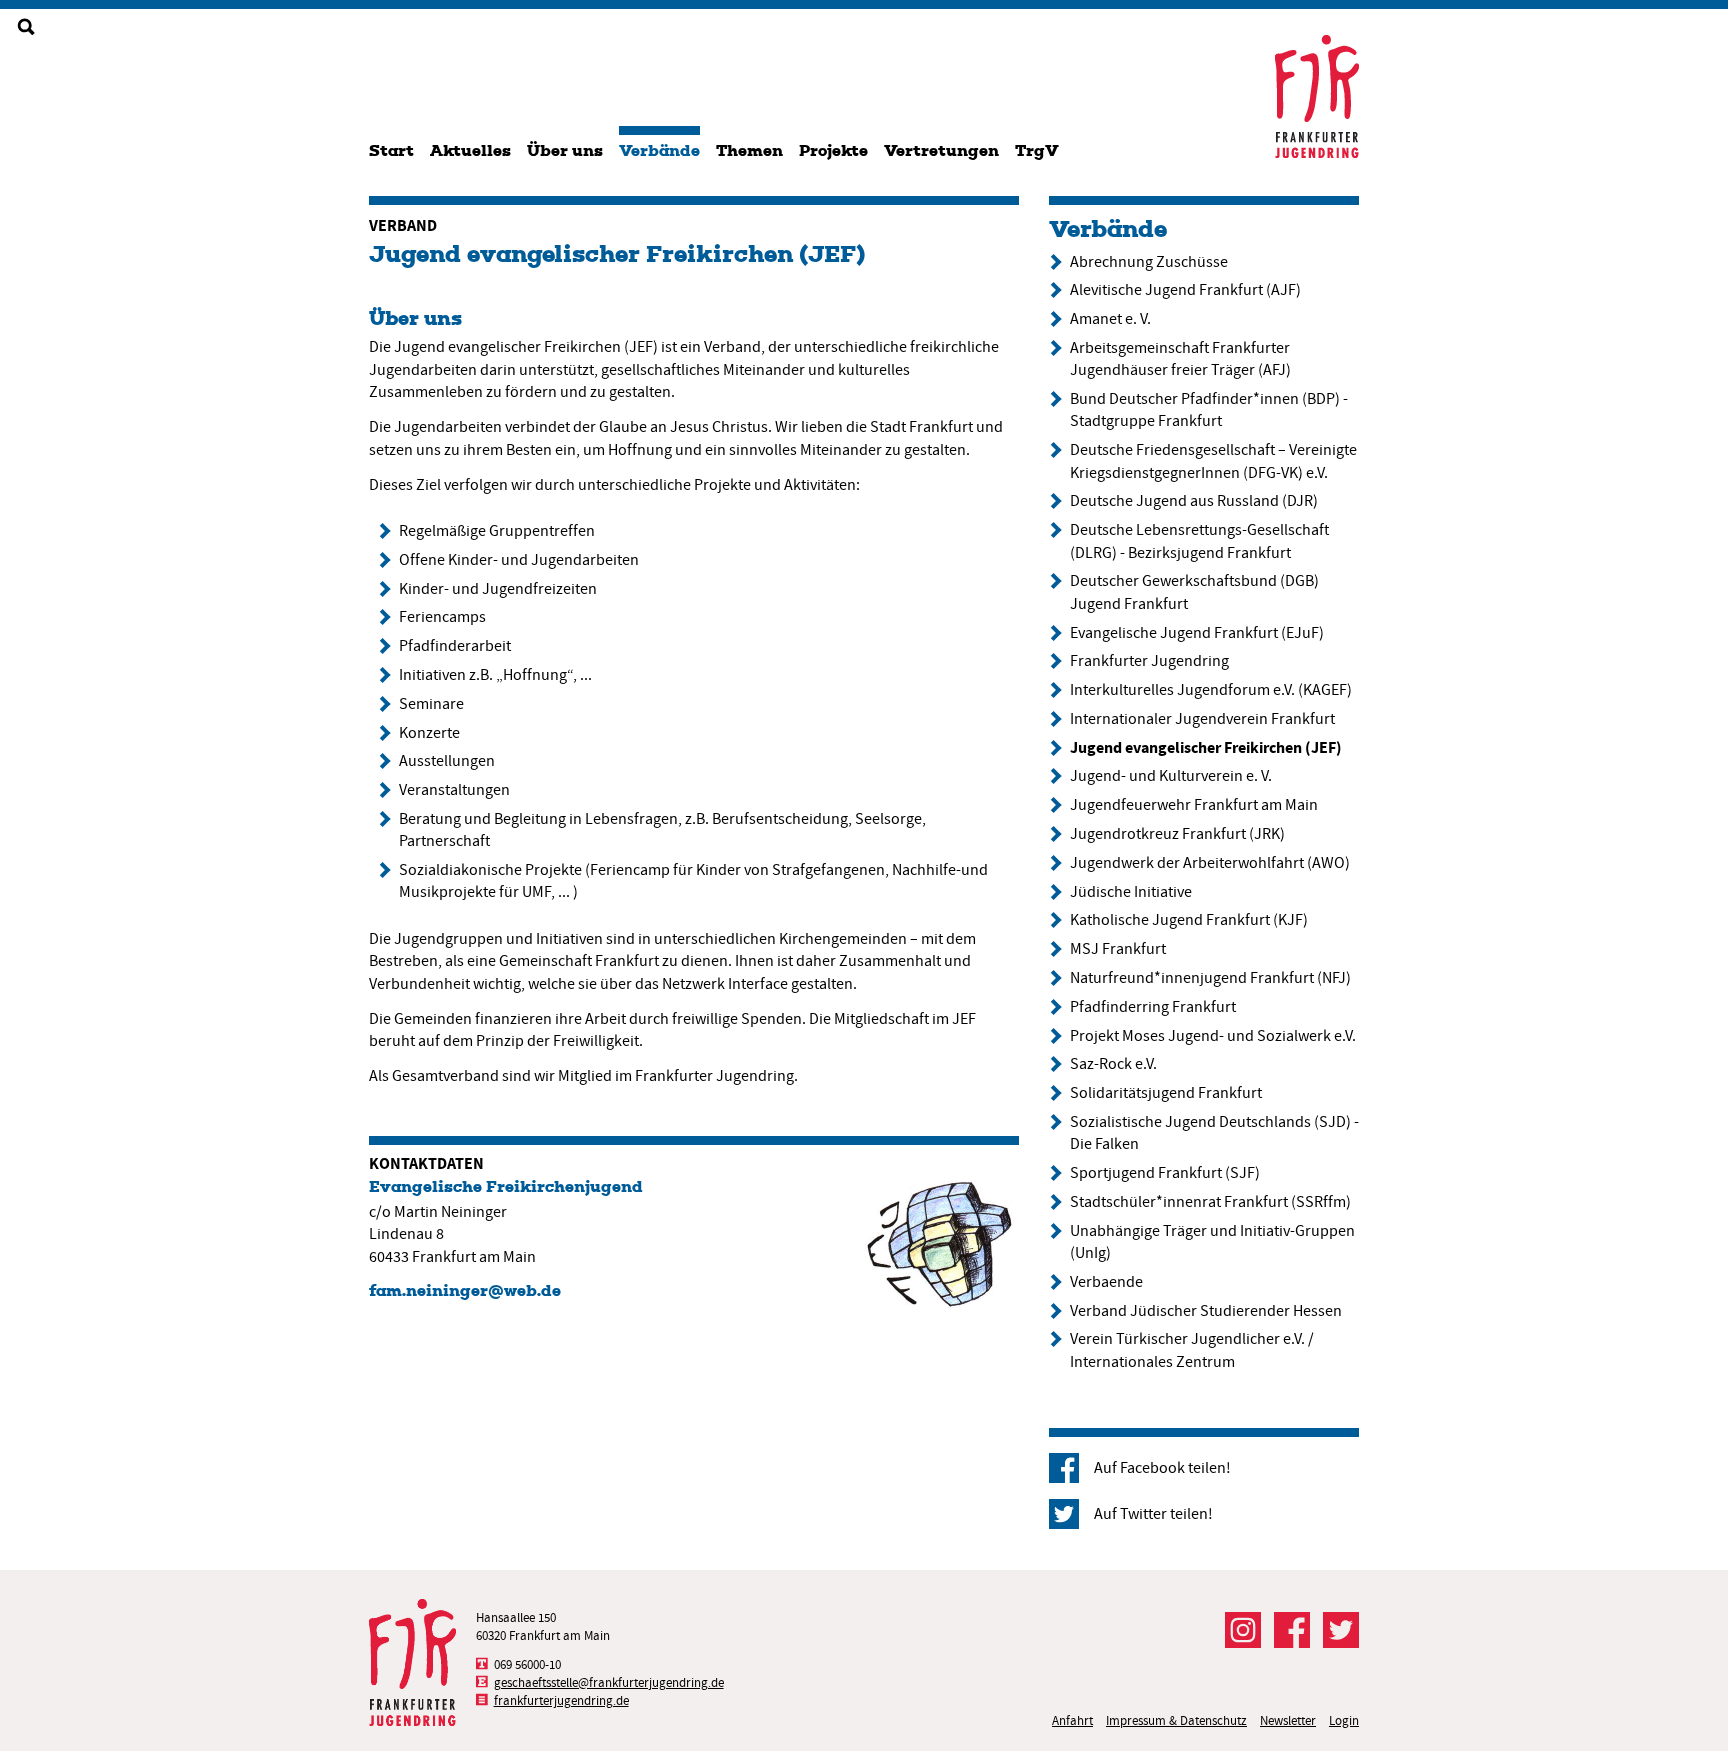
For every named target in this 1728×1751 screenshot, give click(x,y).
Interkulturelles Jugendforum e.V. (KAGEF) (1211, 690)
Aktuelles (470, 150)
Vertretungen (941, 150)
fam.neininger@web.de (465, 1290)
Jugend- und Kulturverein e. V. (1171, 776)
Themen (749, 150)
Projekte (833, 150)
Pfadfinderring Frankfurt (1153, 1007)
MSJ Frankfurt (1118, 949)
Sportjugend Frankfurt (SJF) (1165, 1173)
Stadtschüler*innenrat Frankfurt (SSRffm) (1210, 1202)
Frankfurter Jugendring (1149, 661)
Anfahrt (1072, 1720)
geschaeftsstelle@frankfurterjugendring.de (609, 1682)
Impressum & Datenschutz (1176, 1720)
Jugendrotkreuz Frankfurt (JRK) (1177, 834)
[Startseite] (1317, 96)
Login (1344, 1720)
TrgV (1037, 150)
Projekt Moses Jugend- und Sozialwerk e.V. (1213, 1036)
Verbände (659, 150)
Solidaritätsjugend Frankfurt (1166, 1093)
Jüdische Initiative (1131, 892)
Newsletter (1288, 1720)
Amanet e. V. (1110, 319)
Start (391, 150)
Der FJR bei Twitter (1341, 1630)
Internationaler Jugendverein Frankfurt (1202, 719)
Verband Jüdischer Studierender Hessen (1206, 1311)
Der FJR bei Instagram (1243, 1630)
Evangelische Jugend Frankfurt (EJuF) (1197, 633)
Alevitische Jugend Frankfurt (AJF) (1185, 290)
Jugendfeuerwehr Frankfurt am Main (1194, 805)
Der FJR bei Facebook (1292, 1630)
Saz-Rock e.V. (1113, 1064)
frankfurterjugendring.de (561, 1700)
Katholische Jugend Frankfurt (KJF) (1189, 920)
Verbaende (1106, 1282)
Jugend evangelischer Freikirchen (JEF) (617, 253)
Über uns (565, 150)
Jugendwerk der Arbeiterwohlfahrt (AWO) (1210, 863)
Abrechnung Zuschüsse (1149, 262)
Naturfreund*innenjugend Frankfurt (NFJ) (1210, 978)
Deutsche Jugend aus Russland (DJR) (1194, 501)
